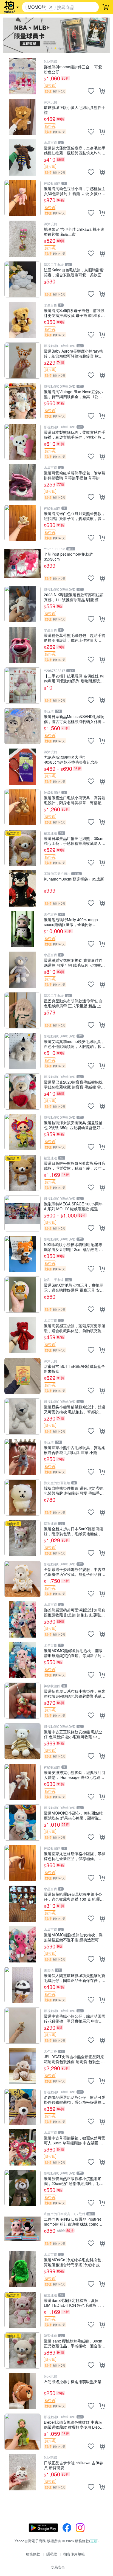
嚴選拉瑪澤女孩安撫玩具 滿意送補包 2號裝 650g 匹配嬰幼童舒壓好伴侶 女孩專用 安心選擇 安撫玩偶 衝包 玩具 (74, 1125)
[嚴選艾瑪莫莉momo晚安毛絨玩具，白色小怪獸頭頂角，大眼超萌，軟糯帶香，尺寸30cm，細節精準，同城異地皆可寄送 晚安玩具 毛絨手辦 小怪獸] (22, 1051)
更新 (94, 2541)
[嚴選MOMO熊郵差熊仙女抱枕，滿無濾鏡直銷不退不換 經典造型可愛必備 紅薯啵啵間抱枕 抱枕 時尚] (22, 1944)
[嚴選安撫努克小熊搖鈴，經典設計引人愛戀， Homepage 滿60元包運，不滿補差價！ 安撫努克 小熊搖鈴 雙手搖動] (22, 1782)
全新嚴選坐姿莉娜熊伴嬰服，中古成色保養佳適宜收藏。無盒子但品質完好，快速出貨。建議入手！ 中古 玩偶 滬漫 (75, 1572)
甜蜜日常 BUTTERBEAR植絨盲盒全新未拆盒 (74, 1369)
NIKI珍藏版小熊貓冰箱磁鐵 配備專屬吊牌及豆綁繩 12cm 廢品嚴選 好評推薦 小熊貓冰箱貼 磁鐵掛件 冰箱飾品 (74, 1247)
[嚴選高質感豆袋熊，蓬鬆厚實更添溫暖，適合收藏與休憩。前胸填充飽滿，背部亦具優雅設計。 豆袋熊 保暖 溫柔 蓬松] (22, 1335)
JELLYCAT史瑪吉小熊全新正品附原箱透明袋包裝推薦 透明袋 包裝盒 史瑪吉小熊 (74, 2059)
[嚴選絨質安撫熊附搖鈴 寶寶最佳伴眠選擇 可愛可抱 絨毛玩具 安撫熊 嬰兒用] (22, 970)
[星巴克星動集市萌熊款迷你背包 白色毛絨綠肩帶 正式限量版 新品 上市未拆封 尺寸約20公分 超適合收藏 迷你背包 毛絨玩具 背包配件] (22, 1010)
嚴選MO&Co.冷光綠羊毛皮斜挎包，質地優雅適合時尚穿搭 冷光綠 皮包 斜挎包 (74, 2262)
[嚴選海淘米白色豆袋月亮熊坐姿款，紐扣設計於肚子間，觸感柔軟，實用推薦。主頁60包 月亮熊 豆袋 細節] (22, 523)
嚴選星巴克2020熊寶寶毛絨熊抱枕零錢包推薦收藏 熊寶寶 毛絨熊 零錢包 (74, 1084)
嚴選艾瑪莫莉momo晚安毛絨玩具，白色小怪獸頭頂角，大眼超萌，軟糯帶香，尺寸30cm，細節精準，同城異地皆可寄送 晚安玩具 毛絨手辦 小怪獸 (75, 1044)
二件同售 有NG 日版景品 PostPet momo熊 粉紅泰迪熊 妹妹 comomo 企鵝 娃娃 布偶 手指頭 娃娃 (74, 2221)
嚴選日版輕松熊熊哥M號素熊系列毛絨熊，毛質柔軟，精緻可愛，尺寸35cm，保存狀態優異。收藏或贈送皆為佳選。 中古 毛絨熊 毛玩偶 (74, 1165)
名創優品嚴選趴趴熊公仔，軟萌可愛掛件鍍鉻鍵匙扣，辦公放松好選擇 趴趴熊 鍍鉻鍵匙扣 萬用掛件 (75, 2100)
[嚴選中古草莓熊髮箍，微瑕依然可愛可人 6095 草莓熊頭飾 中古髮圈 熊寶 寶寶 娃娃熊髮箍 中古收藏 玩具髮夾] (22, 2147)
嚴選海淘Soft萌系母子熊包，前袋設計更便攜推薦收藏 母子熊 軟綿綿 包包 (74, 313)
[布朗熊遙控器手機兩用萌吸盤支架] (22, 2391)
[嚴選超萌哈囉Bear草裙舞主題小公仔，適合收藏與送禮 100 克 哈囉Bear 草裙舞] (22, 1904)
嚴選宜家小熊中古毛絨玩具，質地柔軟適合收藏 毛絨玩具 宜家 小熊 (75, 1450)
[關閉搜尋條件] (51, 7)
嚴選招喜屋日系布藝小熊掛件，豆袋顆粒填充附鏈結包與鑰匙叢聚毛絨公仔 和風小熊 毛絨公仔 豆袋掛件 (75, 1693)
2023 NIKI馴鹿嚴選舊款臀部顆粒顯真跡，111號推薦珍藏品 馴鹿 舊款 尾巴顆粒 (74, 597)
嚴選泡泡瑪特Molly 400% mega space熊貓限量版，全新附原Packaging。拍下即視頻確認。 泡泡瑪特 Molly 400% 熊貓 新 (75, 922)
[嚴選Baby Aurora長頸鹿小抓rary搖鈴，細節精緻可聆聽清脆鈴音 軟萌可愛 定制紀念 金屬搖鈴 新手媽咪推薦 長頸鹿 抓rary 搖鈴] (22, 361)
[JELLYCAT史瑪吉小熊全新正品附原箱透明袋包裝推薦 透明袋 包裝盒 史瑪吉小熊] (22, 2066)
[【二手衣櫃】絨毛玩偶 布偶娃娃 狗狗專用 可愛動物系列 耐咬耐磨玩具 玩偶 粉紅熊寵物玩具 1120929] (22, 685)
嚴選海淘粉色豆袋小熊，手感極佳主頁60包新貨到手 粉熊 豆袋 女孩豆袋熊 (75, 191)
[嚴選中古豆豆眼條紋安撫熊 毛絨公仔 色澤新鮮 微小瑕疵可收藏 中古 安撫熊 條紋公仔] (22, 1741)
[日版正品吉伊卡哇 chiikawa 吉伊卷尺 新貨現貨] (22, 2472)
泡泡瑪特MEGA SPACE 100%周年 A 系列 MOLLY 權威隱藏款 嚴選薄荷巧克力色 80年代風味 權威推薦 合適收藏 (75, 1206)
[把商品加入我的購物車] (102, 91)
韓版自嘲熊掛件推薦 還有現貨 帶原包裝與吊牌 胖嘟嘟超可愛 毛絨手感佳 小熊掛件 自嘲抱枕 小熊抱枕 (74, 1490)
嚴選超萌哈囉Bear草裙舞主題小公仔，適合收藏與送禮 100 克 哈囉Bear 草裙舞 (73, 1896)
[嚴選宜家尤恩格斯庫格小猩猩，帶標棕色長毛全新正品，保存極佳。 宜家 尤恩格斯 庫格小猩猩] (22, 1863)
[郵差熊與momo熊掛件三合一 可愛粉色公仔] (22, 76)
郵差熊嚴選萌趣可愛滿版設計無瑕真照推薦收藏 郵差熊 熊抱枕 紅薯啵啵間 (75, 1612)
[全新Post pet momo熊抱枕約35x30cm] (22, 564)
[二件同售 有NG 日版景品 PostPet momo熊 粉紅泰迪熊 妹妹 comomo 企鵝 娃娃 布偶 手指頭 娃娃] (22, 2229)
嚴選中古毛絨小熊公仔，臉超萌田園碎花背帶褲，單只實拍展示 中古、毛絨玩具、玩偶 (75, 2018)
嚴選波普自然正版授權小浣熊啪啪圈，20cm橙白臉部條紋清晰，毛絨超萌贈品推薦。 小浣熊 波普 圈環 (74, 2181)
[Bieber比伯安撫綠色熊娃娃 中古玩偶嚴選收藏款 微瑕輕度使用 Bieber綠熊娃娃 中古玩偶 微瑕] (22, 2432)
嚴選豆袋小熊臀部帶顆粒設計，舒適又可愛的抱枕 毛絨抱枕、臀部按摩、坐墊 (75, 1409)
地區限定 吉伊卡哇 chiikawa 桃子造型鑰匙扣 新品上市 (74, 231)
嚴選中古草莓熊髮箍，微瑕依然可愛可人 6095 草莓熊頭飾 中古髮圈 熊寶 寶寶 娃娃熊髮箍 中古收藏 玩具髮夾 (75, 2140)
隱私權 (52, 2554)
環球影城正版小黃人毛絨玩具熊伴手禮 (75, 110)
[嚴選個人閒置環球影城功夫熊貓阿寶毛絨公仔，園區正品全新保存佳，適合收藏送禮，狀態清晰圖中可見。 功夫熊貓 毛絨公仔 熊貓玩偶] (22, 1985)
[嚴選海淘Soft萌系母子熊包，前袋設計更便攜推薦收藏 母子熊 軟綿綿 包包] (22, 320)
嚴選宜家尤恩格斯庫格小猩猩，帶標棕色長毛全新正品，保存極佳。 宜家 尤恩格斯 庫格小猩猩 (75, 1856)
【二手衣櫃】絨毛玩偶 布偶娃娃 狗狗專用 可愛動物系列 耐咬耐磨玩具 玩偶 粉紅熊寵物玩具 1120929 (74, 678)
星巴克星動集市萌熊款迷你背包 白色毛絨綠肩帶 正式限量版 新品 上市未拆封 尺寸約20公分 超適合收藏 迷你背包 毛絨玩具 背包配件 (75, 1003)
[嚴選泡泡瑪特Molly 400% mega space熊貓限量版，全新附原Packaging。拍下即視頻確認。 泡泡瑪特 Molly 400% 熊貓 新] (22, 929)
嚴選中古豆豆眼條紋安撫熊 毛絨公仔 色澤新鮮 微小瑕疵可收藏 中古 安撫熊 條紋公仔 (73, 1734)
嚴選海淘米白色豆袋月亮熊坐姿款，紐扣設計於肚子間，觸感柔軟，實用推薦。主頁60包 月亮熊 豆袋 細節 (75, 516)
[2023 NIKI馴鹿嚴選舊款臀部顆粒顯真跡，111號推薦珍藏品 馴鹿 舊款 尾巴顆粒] (22, 604)
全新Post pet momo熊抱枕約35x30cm (69, 556)
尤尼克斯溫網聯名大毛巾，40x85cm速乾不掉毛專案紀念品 (71, 759)
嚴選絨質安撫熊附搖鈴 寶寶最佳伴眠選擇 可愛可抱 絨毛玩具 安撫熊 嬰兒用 (73, 962)
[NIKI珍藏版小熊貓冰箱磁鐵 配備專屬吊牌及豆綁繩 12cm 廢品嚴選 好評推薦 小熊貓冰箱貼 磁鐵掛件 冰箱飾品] (22, 1254)
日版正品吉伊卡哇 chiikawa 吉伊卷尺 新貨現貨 (74, 2465)
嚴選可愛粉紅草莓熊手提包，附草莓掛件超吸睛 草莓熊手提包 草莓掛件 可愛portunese (75, 475)
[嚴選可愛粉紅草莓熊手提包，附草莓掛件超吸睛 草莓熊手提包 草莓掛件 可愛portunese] (22, 482)
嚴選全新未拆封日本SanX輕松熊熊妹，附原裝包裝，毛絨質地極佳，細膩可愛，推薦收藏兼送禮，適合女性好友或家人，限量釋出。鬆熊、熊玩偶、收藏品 (75, 1531)
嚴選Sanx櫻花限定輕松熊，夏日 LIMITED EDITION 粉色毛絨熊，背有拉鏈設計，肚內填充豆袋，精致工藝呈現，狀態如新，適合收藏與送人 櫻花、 (75, 2303)
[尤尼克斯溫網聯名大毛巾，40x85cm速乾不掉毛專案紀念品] (22, 767)
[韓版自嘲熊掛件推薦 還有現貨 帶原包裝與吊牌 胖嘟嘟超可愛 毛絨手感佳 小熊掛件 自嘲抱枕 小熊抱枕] (22, 1498)
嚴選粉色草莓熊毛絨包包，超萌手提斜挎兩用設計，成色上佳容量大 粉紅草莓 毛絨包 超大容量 (75, 638)
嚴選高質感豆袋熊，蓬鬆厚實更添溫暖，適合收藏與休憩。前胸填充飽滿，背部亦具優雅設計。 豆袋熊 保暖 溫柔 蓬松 (75, 1328)
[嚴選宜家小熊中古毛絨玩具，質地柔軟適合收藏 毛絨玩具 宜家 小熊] (22, 1457)
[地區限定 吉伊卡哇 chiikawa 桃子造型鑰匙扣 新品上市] (22, 239)
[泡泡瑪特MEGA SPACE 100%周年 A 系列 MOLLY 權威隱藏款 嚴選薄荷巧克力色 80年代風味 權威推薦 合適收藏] (22, 1213)
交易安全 (58, 2567)
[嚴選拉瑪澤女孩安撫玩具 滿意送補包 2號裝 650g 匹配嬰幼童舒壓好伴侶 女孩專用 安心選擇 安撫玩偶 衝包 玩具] (22, 1132)
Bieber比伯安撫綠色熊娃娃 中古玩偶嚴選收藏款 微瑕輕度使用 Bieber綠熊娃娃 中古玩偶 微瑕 (74, 2424)
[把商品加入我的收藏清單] (91, 91)
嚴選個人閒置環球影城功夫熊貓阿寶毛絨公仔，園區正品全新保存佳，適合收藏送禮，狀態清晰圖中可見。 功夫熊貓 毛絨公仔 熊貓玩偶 (75, 1978)
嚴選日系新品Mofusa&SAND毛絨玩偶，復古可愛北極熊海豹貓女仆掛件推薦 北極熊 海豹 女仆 (75, 719)
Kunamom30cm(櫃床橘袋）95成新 (74, 879)
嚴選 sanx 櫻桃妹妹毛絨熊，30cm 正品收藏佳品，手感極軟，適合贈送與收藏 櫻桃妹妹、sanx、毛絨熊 (75, 2343)
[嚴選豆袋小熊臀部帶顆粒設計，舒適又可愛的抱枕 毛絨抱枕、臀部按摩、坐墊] (22, 1416)
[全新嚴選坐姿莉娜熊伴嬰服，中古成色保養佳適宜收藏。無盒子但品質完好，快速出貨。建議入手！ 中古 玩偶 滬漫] (22, 1579)
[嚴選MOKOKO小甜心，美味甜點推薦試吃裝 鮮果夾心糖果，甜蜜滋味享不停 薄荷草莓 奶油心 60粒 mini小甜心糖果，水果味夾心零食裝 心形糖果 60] (22, 1823)
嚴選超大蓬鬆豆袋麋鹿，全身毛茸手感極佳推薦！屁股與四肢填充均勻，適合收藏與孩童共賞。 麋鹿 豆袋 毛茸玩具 (75, 150)
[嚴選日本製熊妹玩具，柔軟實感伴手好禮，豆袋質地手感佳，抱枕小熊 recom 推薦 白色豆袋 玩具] (22, 442)
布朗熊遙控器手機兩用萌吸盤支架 (73, 2382)
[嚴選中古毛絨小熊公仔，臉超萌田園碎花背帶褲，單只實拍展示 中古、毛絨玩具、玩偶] (22, 2026)
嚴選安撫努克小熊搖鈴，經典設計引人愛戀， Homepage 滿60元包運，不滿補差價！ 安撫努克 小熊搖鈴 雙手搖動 (75, 1775)
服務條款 (33, 2554)
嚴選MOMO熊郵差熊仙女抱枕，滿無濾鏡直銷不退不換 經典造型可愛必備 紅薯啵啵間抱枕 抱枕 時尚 (73, 1937)
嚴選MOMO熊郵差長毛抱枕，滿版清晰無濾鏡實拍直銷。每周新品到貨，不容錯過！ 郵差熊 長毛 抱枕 (73, 1653)
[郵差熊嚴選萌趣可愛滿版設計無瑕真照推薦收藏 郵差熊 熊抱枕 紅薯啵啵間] (22, 1619)
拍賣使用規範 (74, 2554)
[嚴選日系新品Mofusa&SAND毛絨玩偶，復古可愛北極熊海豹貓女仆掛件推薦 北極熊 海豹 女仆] (22, 726)
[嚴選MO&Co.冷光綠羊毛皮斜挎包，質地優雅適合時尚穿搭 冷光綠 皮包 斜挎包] (22, 2269)
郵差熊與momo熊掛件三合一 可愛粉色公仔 (73, 69)
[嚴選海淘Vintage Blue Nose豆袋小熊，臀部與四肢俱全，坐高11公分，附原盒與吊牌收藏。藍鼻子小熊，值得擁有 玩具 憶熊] (22, 401)
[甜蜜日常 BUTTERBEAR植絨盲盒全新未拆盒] (22, 1376)
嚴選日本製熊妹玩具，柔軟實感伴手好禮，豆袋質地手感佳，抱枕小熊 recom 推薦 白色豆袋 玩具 (75, 435)
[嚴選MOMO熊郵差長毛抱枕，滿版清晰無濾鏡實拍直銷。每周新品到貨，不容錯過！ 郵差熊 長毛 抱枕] (22, 1660)
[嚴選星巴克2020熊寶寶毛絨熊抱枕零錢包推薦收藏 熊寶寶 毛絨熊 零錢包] (22, 1092)
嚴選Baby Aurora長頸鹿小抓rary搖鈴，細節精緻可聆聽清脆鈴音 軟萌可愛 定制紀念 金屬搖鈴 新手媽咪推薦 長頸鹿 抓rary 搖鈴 (74, 353)
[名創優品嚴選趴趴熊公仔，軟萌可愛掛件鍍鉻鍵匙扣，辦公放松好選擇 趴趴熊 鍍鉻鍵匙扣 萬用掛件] (22, 2107)
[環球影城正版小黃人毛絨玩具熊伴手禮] (22, 117)
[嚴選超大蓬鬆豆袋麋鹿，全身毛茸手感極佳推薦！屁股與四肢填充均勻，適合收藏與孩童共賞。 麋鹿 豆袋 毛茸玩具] (22, 158)
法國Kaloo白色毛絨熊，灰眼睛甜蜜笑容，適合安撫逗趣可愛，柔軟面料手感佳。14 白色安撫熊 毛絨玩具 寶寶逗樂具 (75, 272)
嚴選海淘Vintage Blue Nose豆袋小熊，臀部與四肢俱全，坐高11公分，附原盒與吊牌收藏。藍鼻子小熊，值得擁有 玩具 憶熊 (73, 394)
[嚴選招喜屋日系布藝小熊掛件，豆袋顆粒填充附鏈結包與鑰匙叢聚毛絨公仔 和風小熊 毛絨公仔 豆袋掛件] (22, 1701)
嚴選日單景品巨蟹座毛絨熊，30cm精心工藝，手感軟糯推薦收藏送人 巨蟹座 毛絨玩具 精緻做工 (74, 841)
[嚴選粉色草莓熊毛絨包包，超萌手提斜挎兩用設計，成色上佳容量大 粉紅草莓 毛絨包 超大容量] (22, 645)
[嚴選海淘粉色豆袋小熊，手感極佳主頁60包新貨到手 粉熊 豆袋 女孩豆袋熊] (22, 198)
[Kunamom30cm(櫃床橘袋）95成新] (22, 888)
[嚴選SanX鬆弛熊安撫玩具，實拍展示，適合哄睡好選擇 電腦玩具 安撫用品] (22, 1295)
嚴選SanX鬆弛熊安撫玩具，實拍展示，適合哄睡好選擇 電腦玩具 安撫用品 (74, 1287)
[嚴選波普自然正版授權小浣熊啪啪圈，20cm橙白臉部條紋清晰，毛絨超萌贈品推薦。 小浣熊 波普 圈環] (22, 2188)
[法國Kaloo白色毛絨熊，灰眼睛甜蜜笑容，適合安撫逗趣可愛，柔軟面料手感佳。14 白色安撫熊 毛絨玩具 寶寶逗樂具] (22, 279)
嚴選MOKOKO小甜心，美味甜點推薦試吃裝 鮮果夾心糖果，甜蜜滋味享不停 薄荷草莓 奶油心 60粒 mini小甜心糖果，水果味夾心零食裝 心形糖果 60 (73, 1815)
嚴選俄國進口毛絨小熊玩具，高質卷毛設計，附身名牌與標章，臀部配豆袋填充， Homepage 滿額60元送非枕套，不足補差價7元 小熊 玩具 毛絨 (75, 800)
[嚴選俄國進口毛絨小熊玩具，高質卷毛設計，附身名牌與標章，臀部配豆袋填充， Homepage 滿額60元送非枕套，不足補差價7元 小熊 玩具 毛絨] (22, 807)
